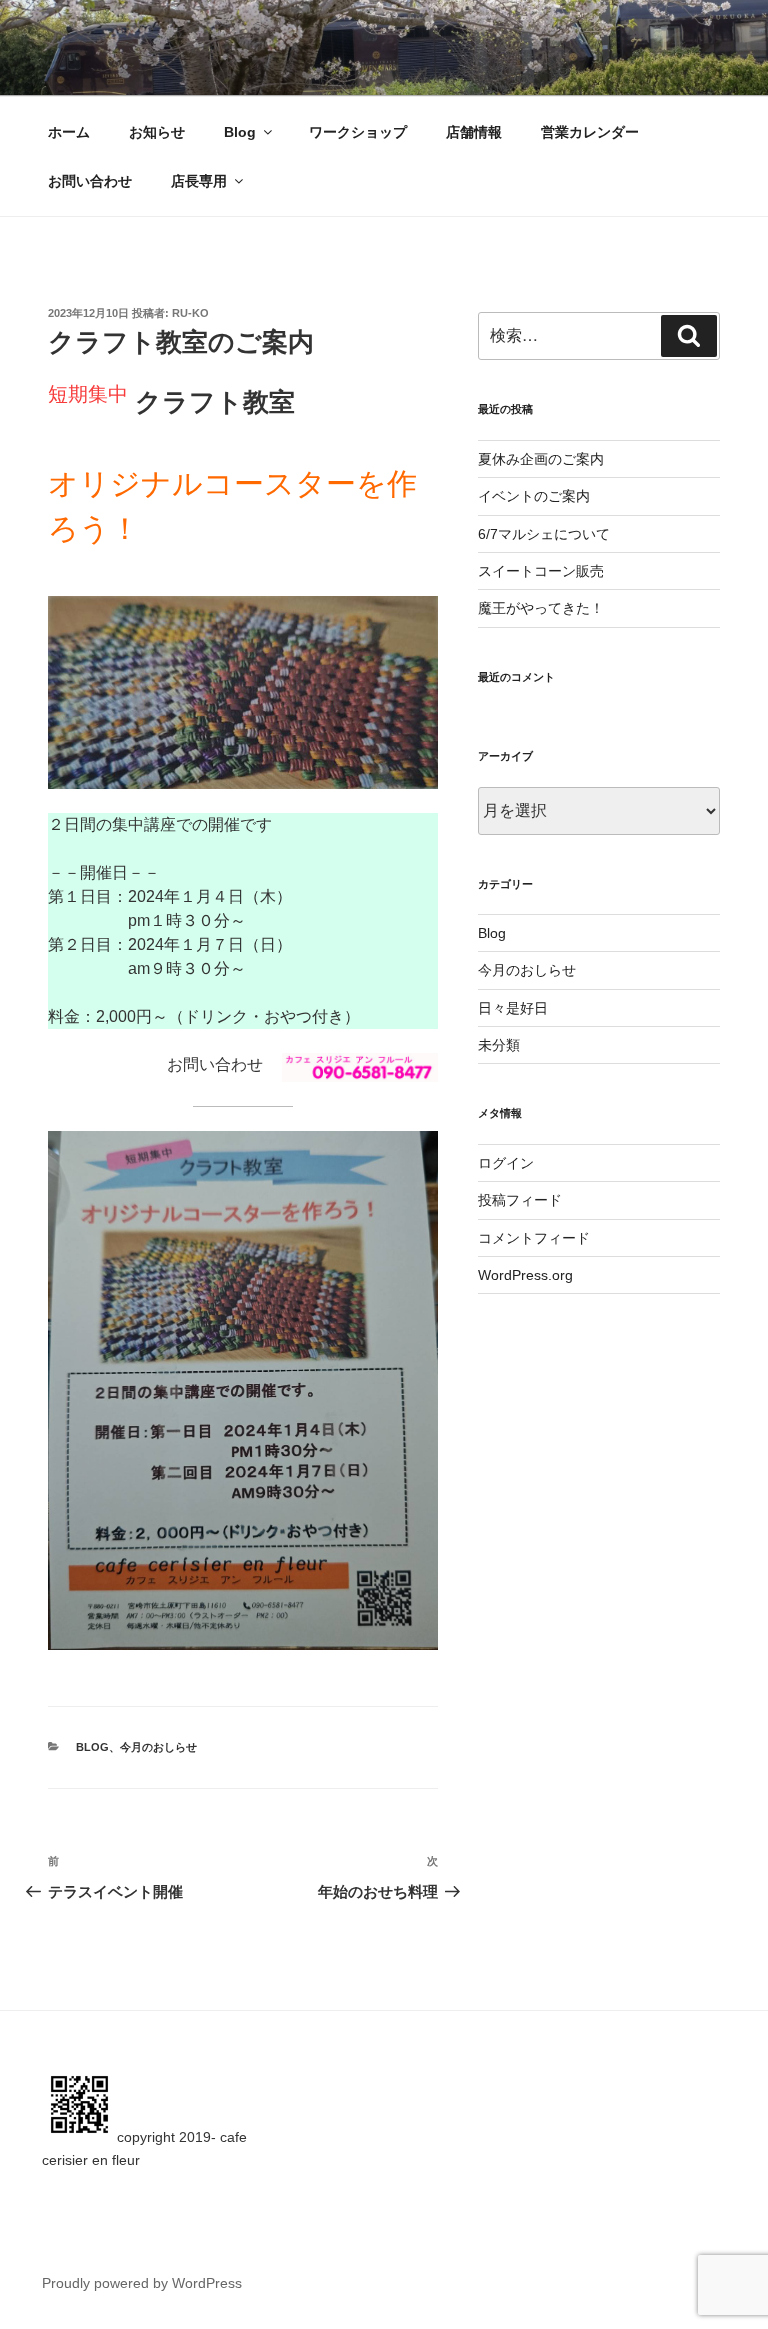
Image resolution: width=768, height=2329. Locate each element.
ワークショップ (358, 132)
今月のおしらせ (158, 1747)
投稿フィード (520, 1200)
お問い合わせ (90, 181)
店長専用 (199, 181)
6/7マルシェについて (544, 534)
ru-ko (190, 313)
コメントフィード (534, 1238)
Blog (240, 132)
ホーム (69, 132)
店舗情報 (474, 132)
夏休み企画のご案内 (541, 459)
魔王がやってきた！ (541, 608)
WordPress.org (525, 1275)
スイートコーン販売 (541, 571)
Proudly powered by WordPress (142, 2283)
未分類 (499, 1045)
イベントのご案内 (534, 496)
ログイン (506, 1163)
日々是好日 (513, 1008)
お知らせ (157, 132)
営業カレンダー (590, 132)
